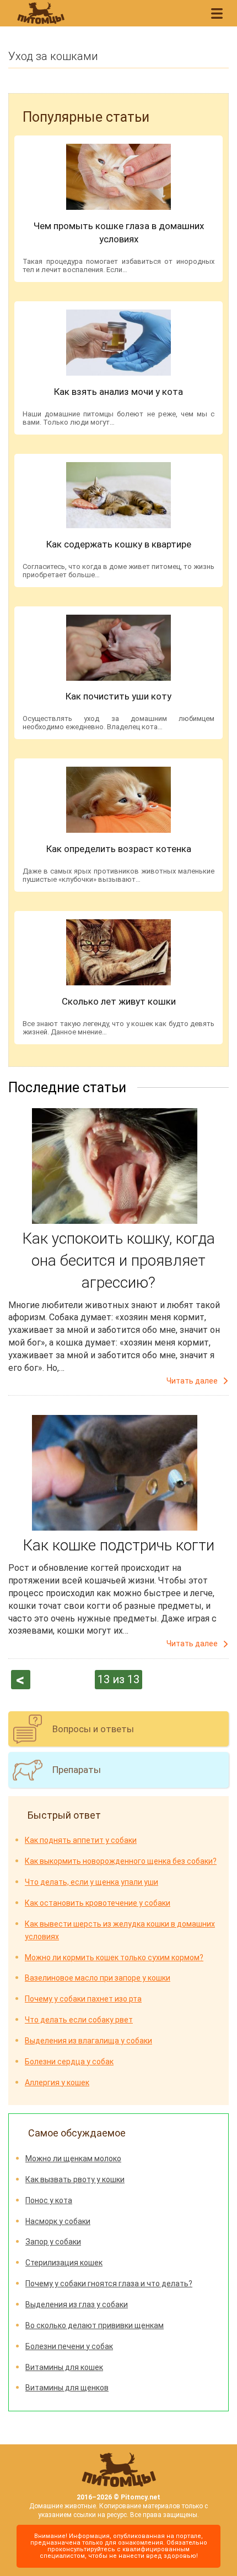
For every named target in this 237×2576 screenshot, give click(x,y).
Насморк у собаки (58, 2221)
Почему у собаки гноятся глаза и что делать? (109, 2284)
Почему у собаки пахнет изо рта (83, 1999)
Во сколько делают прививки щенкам (95, 2325)
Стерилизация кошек (64, 2263)
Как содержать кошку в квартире (119, 544)
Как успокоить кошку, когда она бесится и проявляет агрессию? (118, 1260)
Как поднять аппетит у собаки (81, 1840)
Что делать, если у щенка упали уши (91, 1882)
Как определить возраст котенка (119, 849)
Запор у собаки (53, 2242)
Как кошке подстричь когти (118, 1545)
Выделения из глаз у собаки (77, 2304)
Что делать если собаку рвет (79, 2020)
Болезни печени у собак (69, 2346)
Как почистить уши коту (118, 696)
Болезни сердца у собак (69, 2062)
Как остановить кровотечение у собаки (98, 1903)
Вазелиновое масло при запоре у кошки (98, 1978)
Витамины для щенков (67, 2388)
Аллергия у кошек (57, 2083)
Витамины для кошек (64, 2367)
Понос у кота (49, 2200)
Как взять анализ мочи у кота (118, 392)
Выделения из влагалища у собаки (88, 2041)
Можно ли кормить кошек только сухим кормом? (114, 1957)
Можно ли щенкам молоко (73, 2159)
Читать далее (192, 1381)
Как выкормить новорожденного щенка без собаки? (121, 1861)
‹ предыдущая (21, 1680)
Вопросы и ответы (93, 1729)
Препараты (77, 1770)
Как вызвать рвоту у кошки (75, 2179)
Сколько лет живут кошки (119, 1001)
